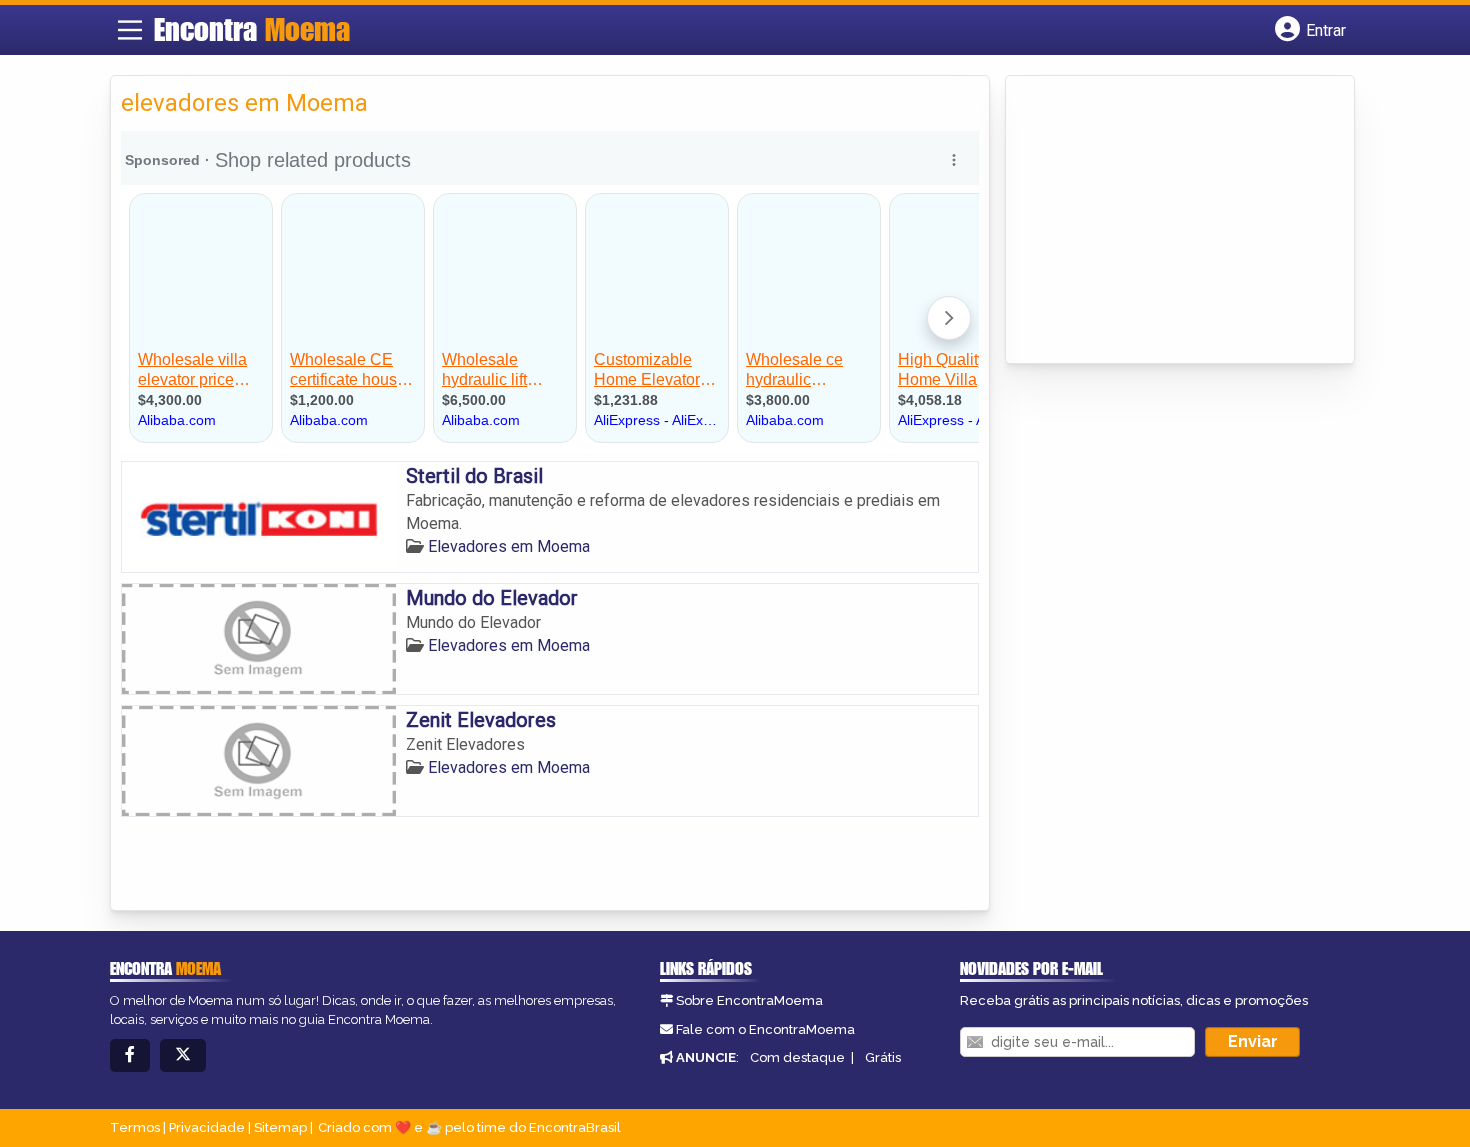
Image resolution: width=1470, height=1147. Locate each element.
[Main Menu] (130, 30)
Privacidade (207, 1127)
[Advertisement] (1166, 221)
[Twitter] (183, 1055)
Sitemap (280, 1127)
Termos (135, 1127)
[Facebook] (130, 1055)
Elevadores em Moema (509, 546)
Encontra (252, 29)
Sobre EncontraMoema (749, 1000)
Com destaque (797, 1057)
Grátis (883, 1057)
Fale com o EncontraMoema (765, 1029)
